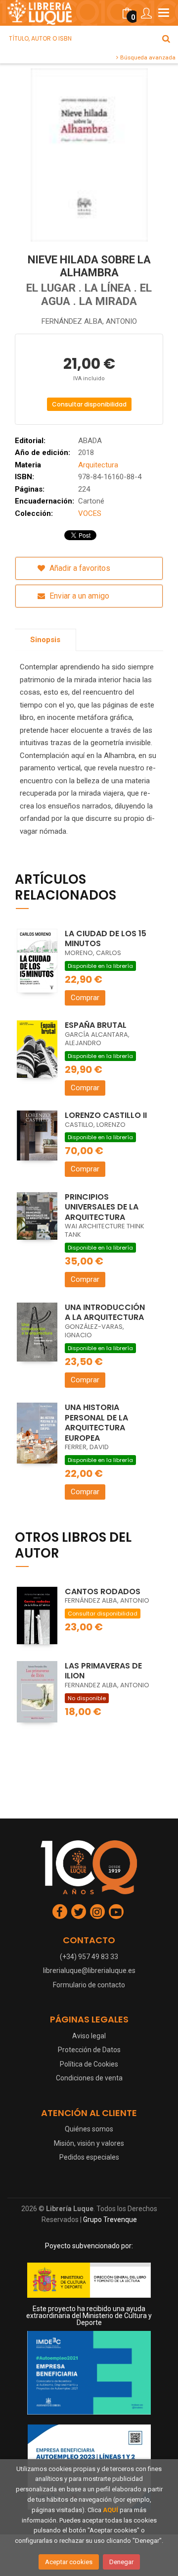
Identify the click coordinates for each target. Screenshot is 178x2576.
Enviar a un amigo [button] (78, 596)
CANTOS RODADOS (103, 1591)
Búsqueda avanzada (147, 57)
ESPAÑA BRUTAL (96, 1025)
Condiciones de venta (89, 2078)
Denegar (121, 2562)
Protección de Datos (89, 2050)
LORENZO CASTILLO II (106, 1115)
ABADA (90, 441)
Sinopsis (45, 640)
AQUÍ (111, 2510)
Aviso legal (89, 2036)
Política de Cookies (89, 2064)
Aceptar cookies (69, 2562)
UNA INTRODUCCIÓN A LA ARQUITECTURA (105, 1313)
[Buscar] (166, 39)
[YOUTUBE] (116, 1912)
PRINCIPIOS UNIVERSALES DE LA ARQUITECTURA (102, 1207)
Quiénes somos (89, 2129)
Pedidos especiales (89, 2157)
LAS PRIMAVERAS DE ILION (103, 1671)
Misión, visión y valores (89, 2143)
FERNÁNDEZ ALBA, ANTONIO (89, 321)
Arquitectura (98, 465)
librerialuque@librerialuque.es (89, 1970)
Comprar (85, 998)
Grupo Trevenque (110, 2220)
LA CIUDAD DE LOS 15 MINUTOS (106, 939)
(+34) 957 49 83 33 (89, 1957)
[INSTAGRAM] (97, 1912)
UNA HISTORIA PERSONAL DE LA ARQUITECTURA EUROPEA (96, 1423)
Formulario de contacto (89, 1985)
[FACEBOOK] (60, 1912)
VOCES (90, 513)
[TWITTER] (79, 1912)
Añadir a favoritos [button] (79, 568)
